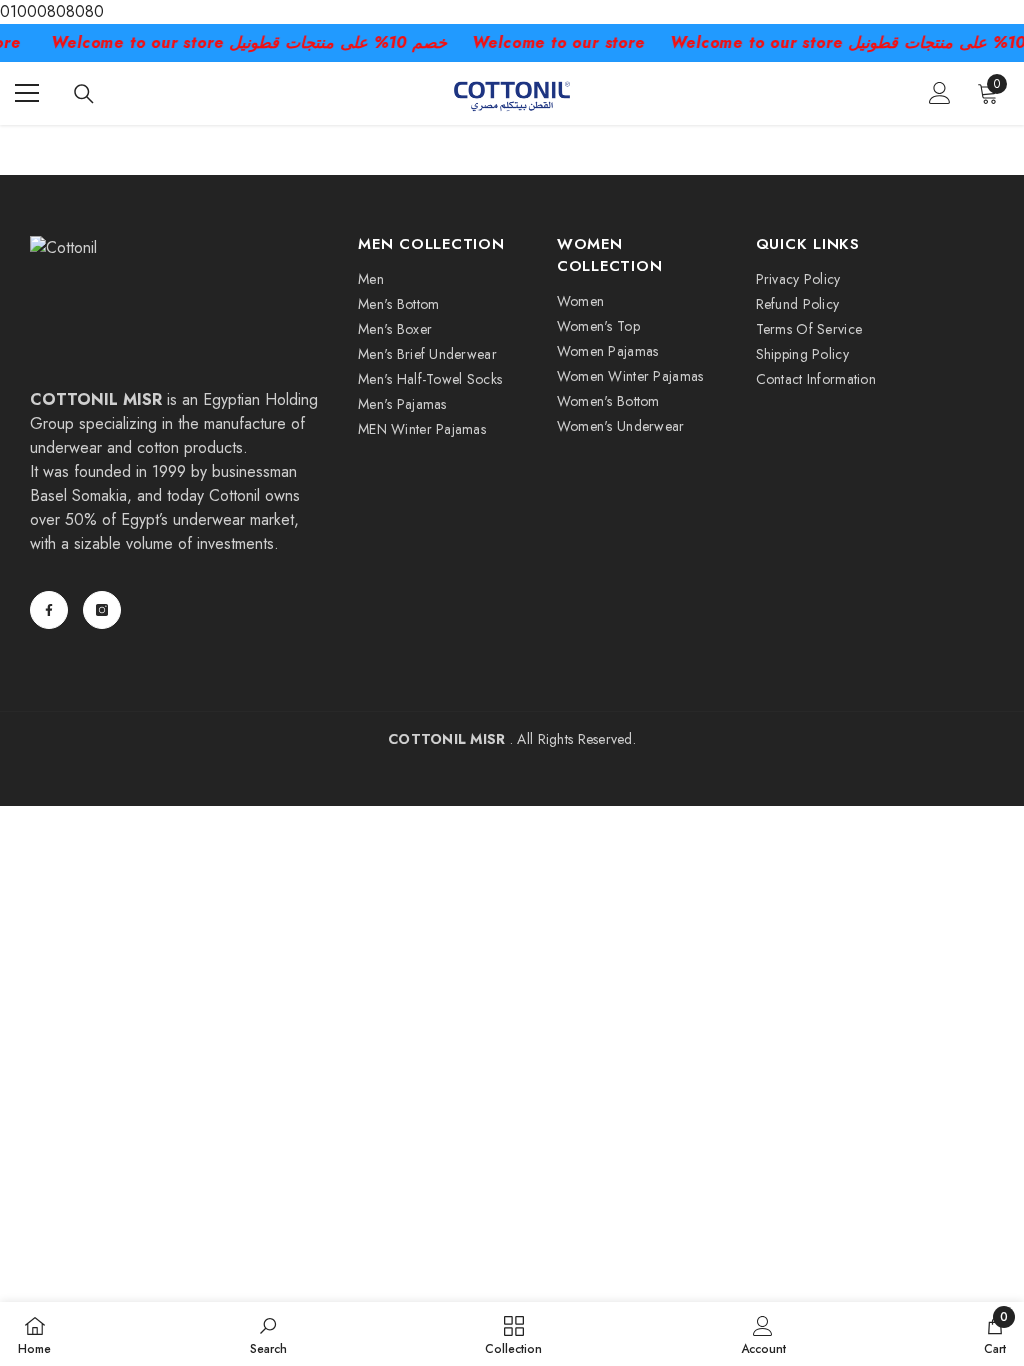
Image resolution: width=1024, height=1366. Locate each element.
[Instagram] (102, 610)
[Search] (84, 94)
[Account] (940, 93)
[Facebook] (49, 610)
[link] (268, 1334)
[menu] (27, 93)
